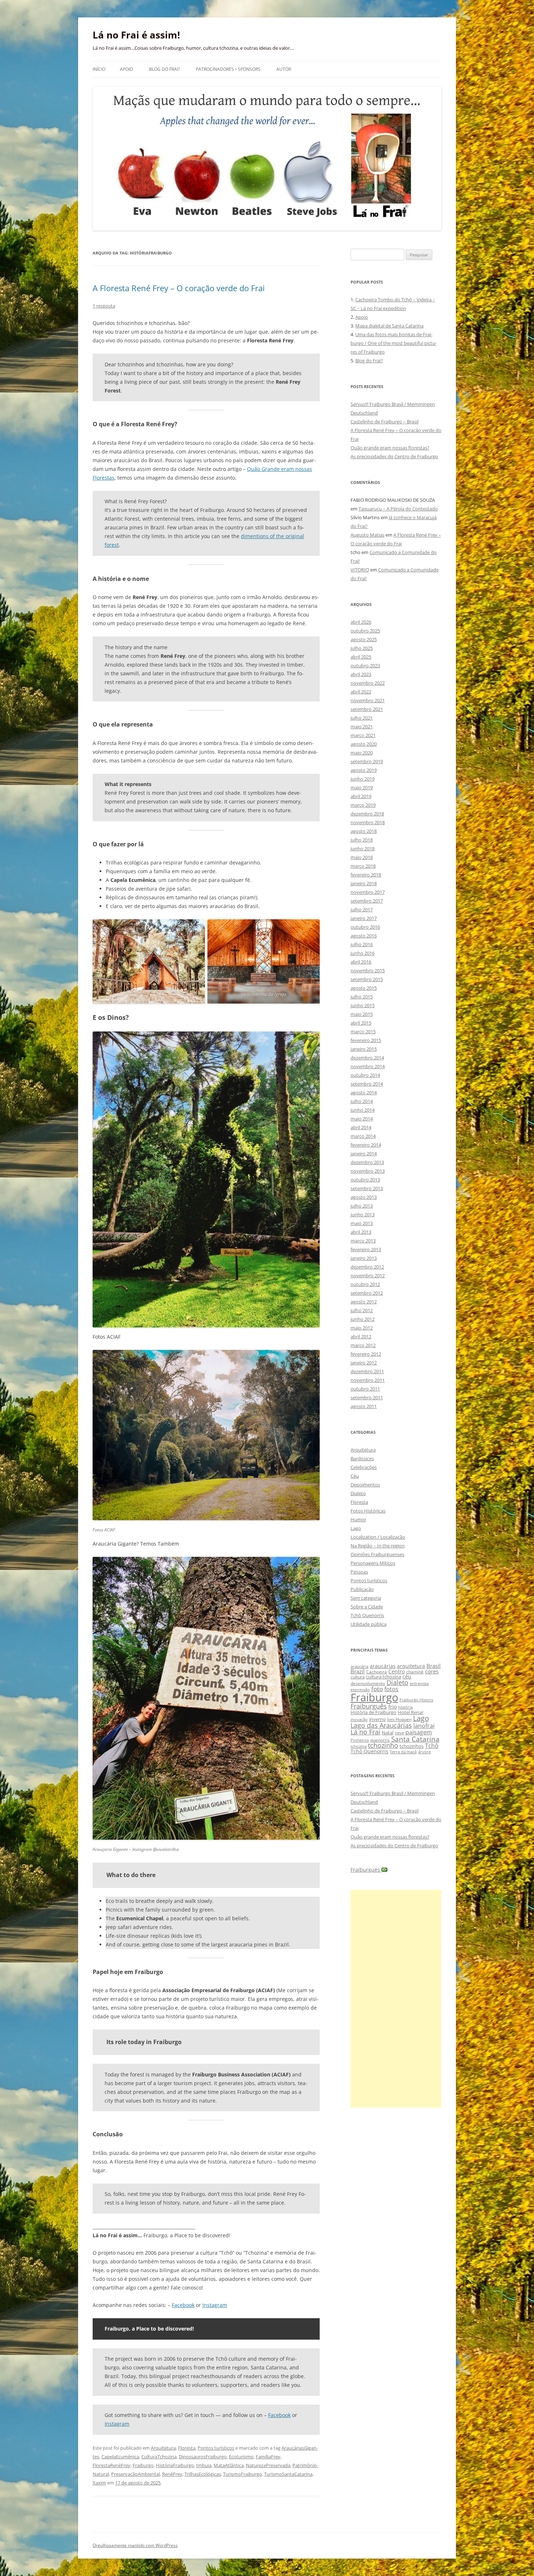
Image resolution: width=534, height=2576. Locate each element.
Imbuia (204, 2465)
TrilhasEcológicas (203, 2474)
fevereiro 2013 (366, 1249)
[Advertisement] (396, 1999)
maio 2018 (362, 857)
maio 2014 (362, 1119)
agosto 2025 (364, 639)
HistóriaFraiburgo (175, 2465)
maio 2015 (362, 1014)
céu (407, 1676)
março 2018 (363, 866)
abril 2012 (361, 1336)
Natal (388, 1733)
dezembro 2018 (367, 814)
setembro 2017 (367, 901)
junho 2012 (363, 1319)
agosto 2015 (364, 988)
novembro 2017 (368, 892)
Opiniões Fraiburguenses (377, 1554)
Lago (356, 1528)
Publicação (362, 1589)
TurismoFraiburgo (242, 2474)
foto (377, 1689)
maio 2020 (362, 753)
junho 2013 (363, 1214)
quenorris (380, 1740)
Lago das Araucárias (381, 1725)
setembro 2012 (367, 1293)
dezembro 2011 (367, 1371)
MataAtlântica (229, 2465)
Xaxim (99, 2483)
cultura (358, 1677)
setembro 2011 (367, 1397)
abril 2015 (361, 1023)
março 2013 (363, 1241)
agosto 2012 (364, 1302)
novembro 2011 (368, 1380)
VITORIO (360, 570)
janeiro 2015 (364, 1049)
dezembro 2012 (367, 1267)
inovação (359, 1719)
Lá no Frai (365, 1732)
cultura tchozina (384, 1677)
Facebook (183, 2305)
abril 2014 (361, 1127)
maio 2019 (362, 788)
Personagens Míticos (373, 1563)
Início (99, 69)
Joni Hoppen (399, 1719)
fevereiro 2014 (366, 1145)
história (405, 1707)
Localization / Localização (378, 1537)
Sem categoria (366, 1598)
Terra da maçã (403, 1752)
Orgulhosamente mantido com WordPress (135, 2545)
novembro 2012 (368, 1275)
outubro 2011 (365, 1389)
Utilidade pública (369, 1624)
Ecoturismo (241, 2457)
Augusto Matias (367, 535)
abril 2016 (361, 962)
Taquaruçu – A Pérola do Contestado (398, 509)
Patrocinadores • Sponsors (228, 69)
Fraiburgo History (416, 1700)
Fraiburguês (369, 1706)
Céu (355, 1476)
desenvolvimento (368, 1683)
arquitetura (411, 1666)
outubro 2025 (365, 631)
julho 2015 (362, 997)
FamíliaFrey (268, 2457)
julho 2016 (362, 944)
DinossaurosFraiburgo (203, 2457)
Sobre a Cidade (367, 1607)
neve (399, 1733)
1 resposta (104, 306)
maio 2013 (362, 1223)
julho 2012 (362, 1310)
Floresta (187, 2448)
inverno (377, 1719)
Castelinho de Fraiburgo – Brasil (385, 422)
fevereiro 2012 (366, 1354)
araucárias (383, 1666)
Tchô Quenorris (367, 1615)
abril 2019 (361, 796)
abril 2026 (361, 622)
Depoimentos (365, 1485)
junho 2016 (363, 953)
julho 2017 (362, 909)
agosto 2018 (364, 831)
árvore (424, 1752)
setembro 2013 (367, 1188)
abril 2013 (361, 1232)
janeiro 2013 (364, 1258)
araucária (359, 1667)
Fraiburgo (143, 2465)
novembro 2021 (368, 700)
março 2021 (363, 735)
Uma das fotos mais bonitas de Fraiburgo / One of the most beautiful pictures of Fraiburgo (394, 343)
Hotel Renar (411, 1712)
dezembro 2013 (367, 1162)
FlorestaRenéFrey (112, 2465)
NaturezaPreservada (268, 2465)
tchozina (359, 1746)
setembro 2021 (367, 709)
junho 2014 (363, 1110)
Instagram (215, 2305)
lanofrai (424, 1726)
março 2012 (363, 1345)
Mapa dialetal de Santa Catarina (389, 326)
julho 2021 (362, 718)
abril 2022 (361, 692)
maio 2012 (362, 1328)
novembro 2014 (368, 1066)
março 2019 (363, 805)
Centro (397, 1671)
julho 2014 (362, 1101)
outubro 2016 (365, 927)
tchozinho (383, 1745)
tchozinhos (412, 1746)
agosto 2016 (364, 936)
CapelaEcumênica (120, 2457)
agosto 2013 (364, 1197)
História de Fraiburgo (373, 1712)
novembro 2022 (368, 683)
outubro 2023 (365, 666)
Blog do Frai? (164, 69)
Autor (284, 69)
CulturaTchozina (159, 2457)
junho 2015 (363, 1005)
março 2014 (363, 1136)
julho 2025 (362, 648)
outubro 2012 (365, 1284)
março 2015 (363, 1031)
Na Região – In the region (378, 1546)
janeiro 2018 (364, 883)
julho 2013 (362, 1206)
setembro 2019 (367, 761)
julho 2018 (362, 840)
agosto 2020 (364, 744)
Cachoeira (377, 1672)
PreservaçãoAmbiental (135, 2474)
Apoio (126, 69)
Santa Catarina (415, 1739)
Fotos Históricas (368, 1511)
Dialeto (358, 1493)
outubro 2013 (365, 1180)
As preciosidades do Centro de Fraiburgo (394, 456)
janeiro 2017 (364, 918)
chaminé (415, 1672)
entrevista (419, 1683)
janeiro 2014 (364, 1153)
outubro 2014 (365, 1075)
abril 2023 (361, 674)
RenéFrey (172, 2474)
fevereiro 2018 (366, 875)
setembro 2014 (367, 1084)
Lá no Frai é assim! (136, 35)
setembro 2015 (367, 979)
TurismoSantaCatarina (288, 2474)
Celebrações (364, 1467)
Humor (358, 1519)
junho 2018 (363, 849)
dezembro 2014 (367, 1058)
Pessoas (359, 1572)
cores (432, 1671)
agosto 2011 (364, 1406)
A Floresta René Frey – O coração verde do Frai (179, 288)
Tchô (432, 1745)
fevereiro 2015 (366, 1040)
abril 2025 (361, 657)
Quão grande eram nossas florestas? (390, 448)
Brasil (434, 1666)
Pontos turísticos (216, 2448)
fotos (391, 1689)
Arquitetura (163, 2448)
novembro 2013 (368, 1171)
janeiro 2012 (364, 1363)
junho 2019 (363, 779)
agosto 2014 (364, 1092)
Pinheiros (360, 1740)
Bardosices (362, 1458)
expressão (360, 1690)
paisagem (419, 1732)
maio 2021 (362, 727)
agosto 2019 (364, 770)
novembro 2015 (368, 970)
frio (393, 1707)
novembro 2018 (368, 822)
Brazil (358, 1671)
